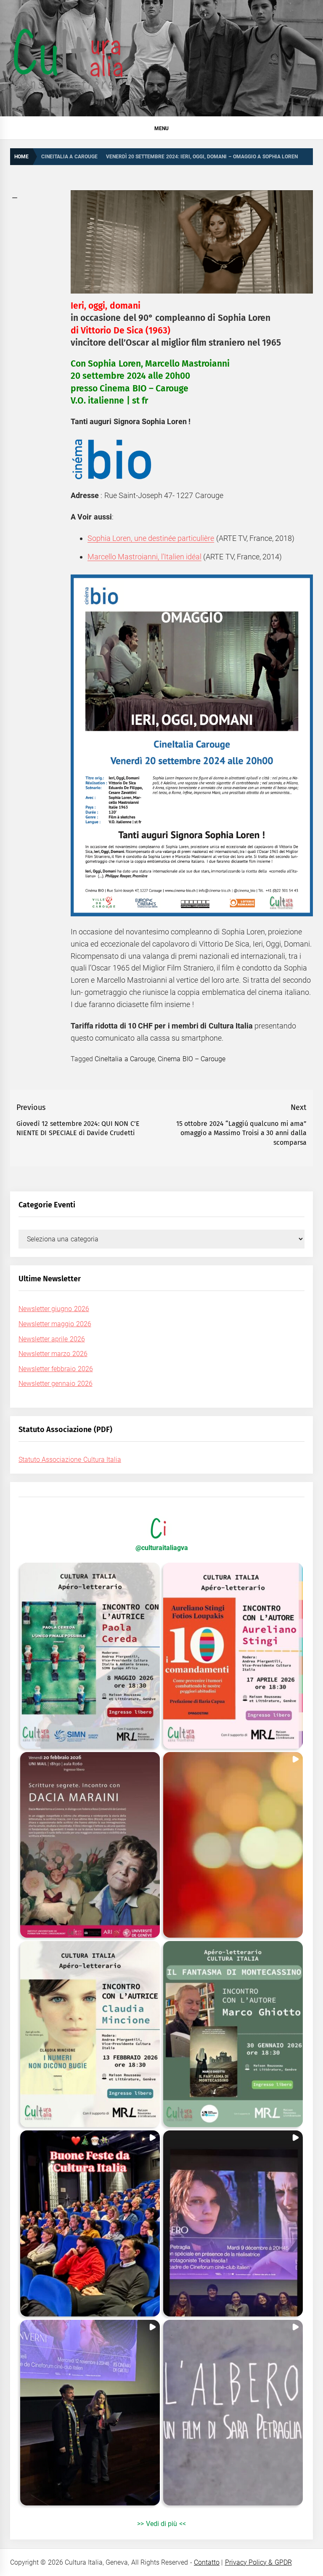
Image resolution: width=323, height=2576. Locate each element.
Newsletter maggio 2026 (55, 1324)
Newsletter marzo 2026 (53, 1354)
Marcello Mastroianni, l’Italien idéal (144, 557)
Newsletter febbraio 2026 (56, 1369)
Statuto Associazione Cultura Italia (70, 1460)
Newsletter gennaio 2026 (56, 1384)
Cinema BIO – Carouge (192, 1059)
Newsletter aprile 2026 (52, 1339)
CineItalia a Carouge (125, 1059)
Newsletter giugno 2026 (54, 1309)
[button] (90, 1656)
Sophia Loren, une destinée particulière (151, 538)
